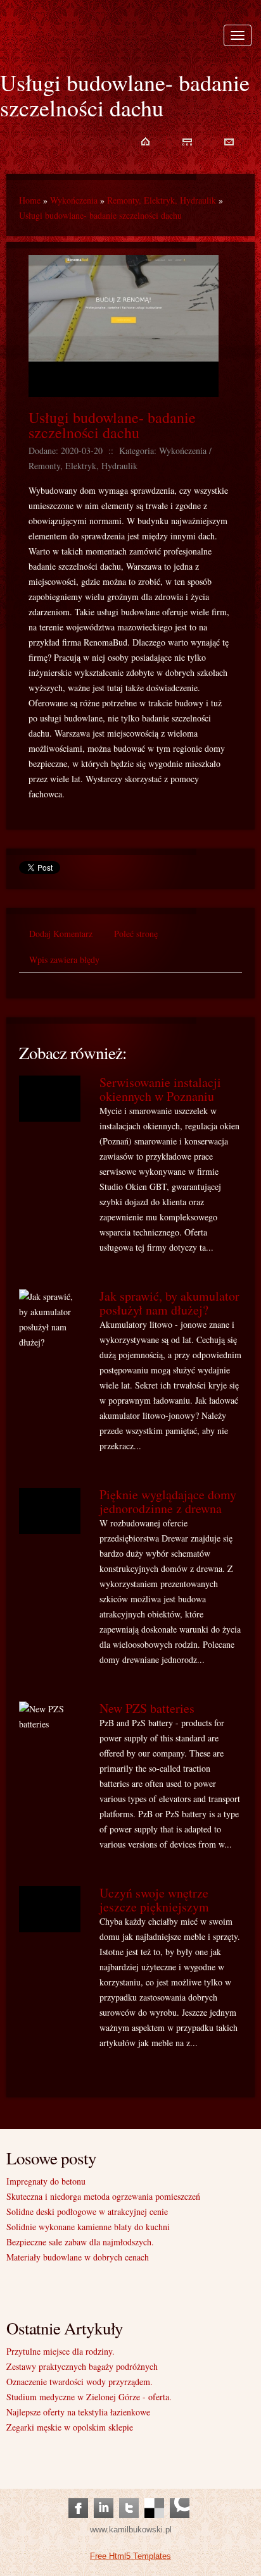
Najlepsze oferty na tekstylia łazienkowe (78, 2412)
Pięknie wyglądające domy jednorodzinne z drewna (168, 1501)
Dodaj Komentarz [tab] (61, 934)
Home (30, 200)
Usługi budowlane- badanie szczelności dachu (100, 215)
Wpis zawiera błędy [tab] (64, 960)
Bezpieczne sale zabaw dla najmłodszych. (80, 2242)
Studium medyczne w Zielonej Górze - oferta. (89, 2397)
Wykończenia (74, 200)
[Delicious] (154, 2495)
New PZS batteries (147, 1708)
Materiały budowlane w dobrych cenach (78, 2257)
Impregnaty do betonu (46, 2181)
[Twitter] (129, 2495)
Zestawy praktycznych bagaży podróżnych (82, 2366)
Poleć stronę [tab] (136, 934)
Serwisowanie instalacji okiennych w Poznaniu (160, 1089)
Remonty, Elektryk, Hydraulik (162, 200)
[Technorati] (180, 2495)
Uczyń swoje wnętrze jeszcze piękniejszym (154, 1900)
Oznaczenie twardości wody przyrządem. (80, 2382)
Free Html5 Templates (130, 2556)
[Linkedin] (104, 2495)
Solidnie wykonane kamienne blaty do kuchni (88, 2227)
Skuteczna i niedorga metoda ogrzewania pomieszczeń (103, 2196)
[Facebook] (78, 2495)
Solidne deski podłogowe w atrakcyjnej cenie (87, 2211)
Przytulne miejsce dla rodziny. (60, 2351)
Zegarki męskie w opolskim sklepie (70, 2427)
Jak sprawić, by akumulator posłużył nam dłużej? (169, 1303)
